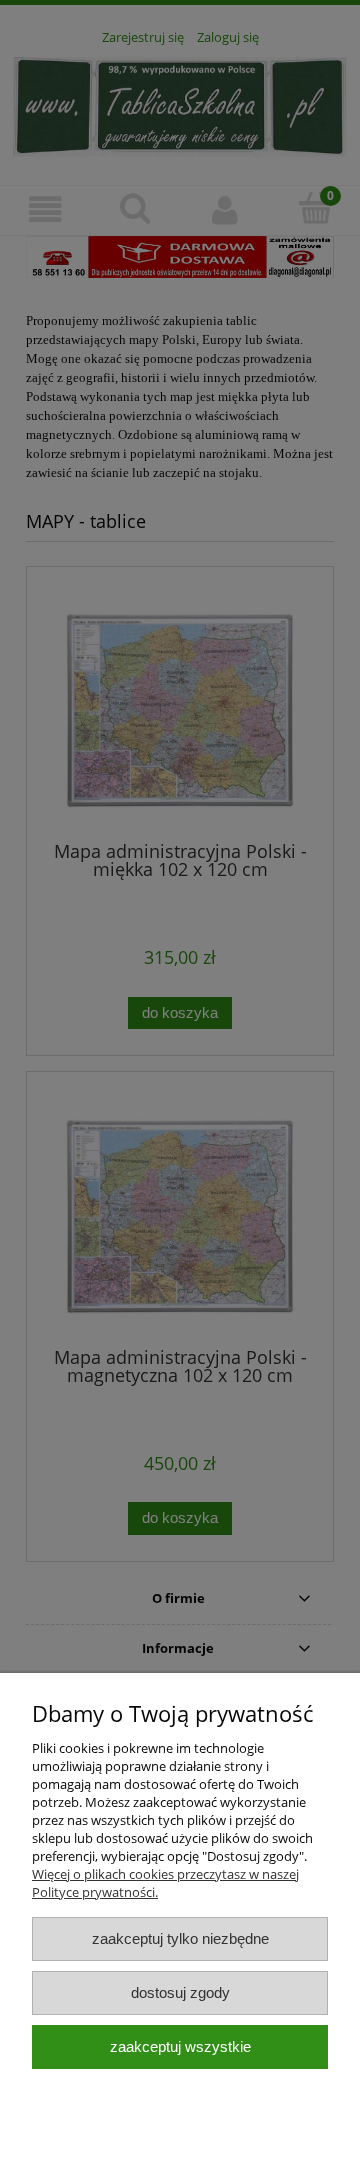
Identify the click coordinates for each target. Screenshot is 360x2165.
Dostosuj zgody (180, 1992)
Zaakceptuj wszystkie (180, 2046)
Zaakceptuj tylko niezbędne (180, 1938)
